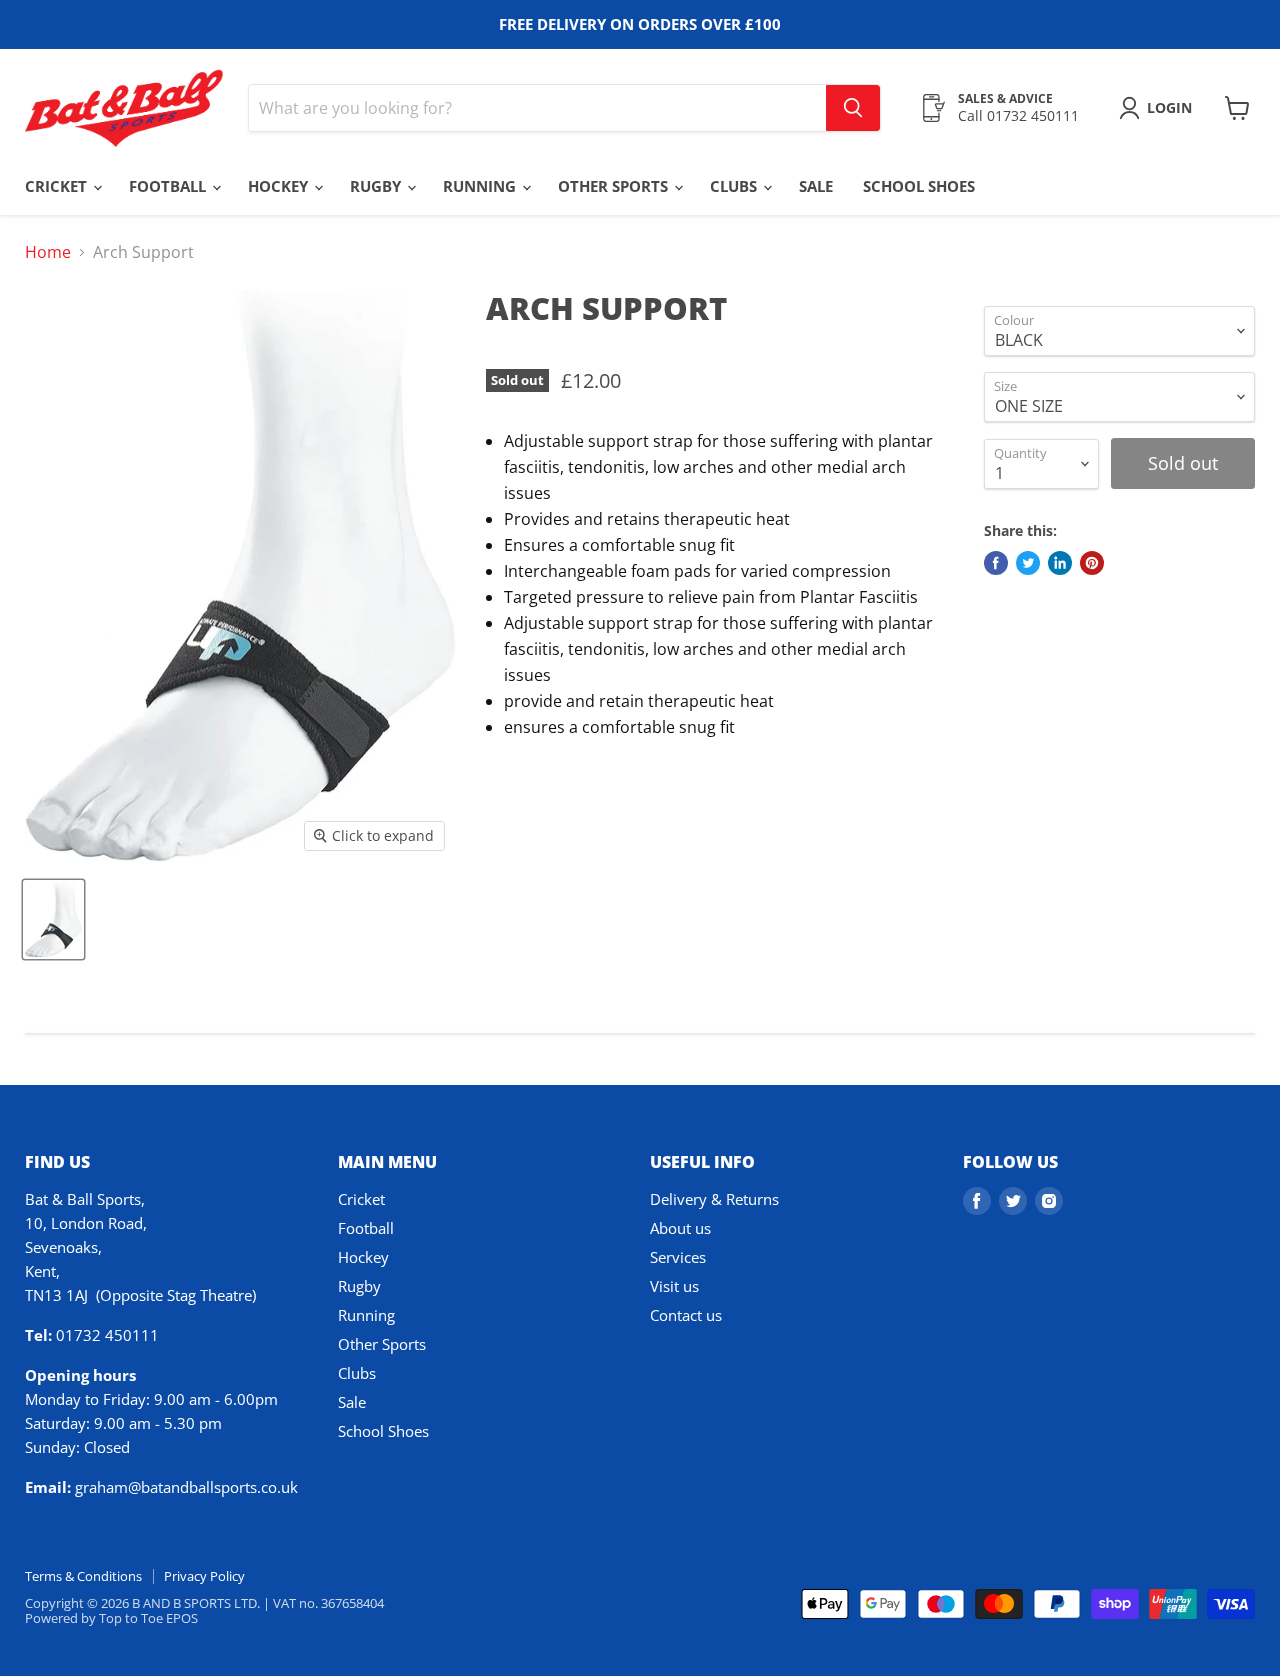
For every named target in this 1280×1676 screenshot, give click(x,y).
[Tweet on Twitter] (1028, 563)
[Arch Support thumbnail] (53, 919)
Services (678, 1257)
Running (481, 186)
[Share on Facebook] (996, 563)
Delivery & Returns (714, 1199)
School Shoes (919, 186)
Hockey (280, 186)
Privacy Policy (204, 1576)
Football (169, 186)
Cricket (58, 186)
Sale (816, 186)
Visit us (674, 1286)
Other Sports (615, 186)
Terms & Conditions (83, 1576)
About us (680, 1228)
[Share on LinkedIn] (1060, 563)
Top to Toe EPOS (148, 1618)
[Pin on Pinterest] (1092, 563)
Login (1169, 107)
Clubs (735, 186)
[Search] (853, 108)
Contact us (686, 1315)
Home (48, 252)
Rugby (377, 186)
